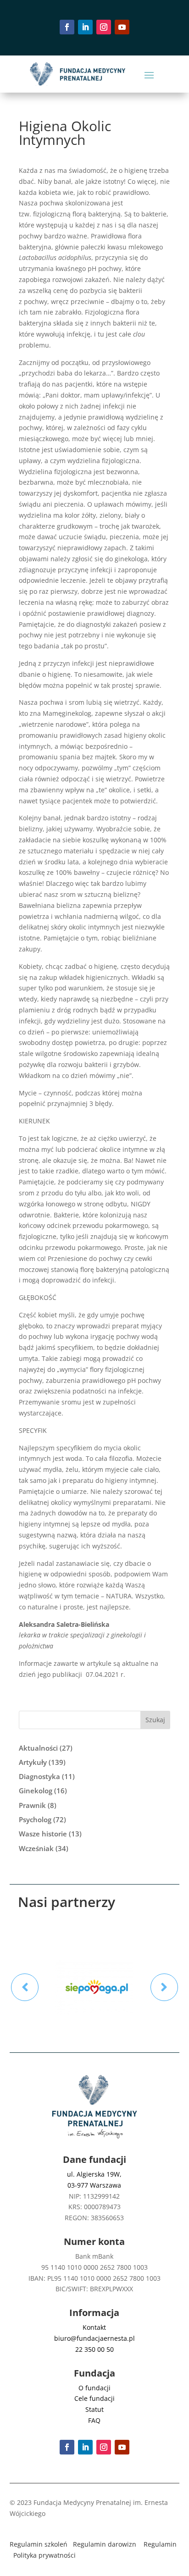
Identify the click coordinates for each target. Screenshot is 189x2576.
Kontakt (94, 2327)
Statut (94, 2409)
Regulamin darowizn (105, 2544)
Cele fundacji (94, 2398)
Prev (25, 1987)
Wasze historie (43, 1834)
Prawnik (32, 1805)
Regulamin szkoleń (39, 2544)
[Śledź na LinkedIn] (85, 27)
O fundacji (94, 2388)
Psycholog (35, 1819)
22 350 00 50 (94, 2349)
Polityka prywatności (44, 2555)
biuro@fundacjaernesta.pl (94, 2338)
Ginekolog (36, 1791)
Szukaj (155, 1720)
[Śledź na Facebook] (67, 27)
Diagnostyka (39, 1776)
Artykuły (33, 1762)
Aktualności (38, 1748)
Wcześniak (36, 1848)
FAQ (94, 2420)
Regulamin (160, 2544)
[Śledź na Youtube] (122, 27)
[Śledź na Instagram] (104, 27)
